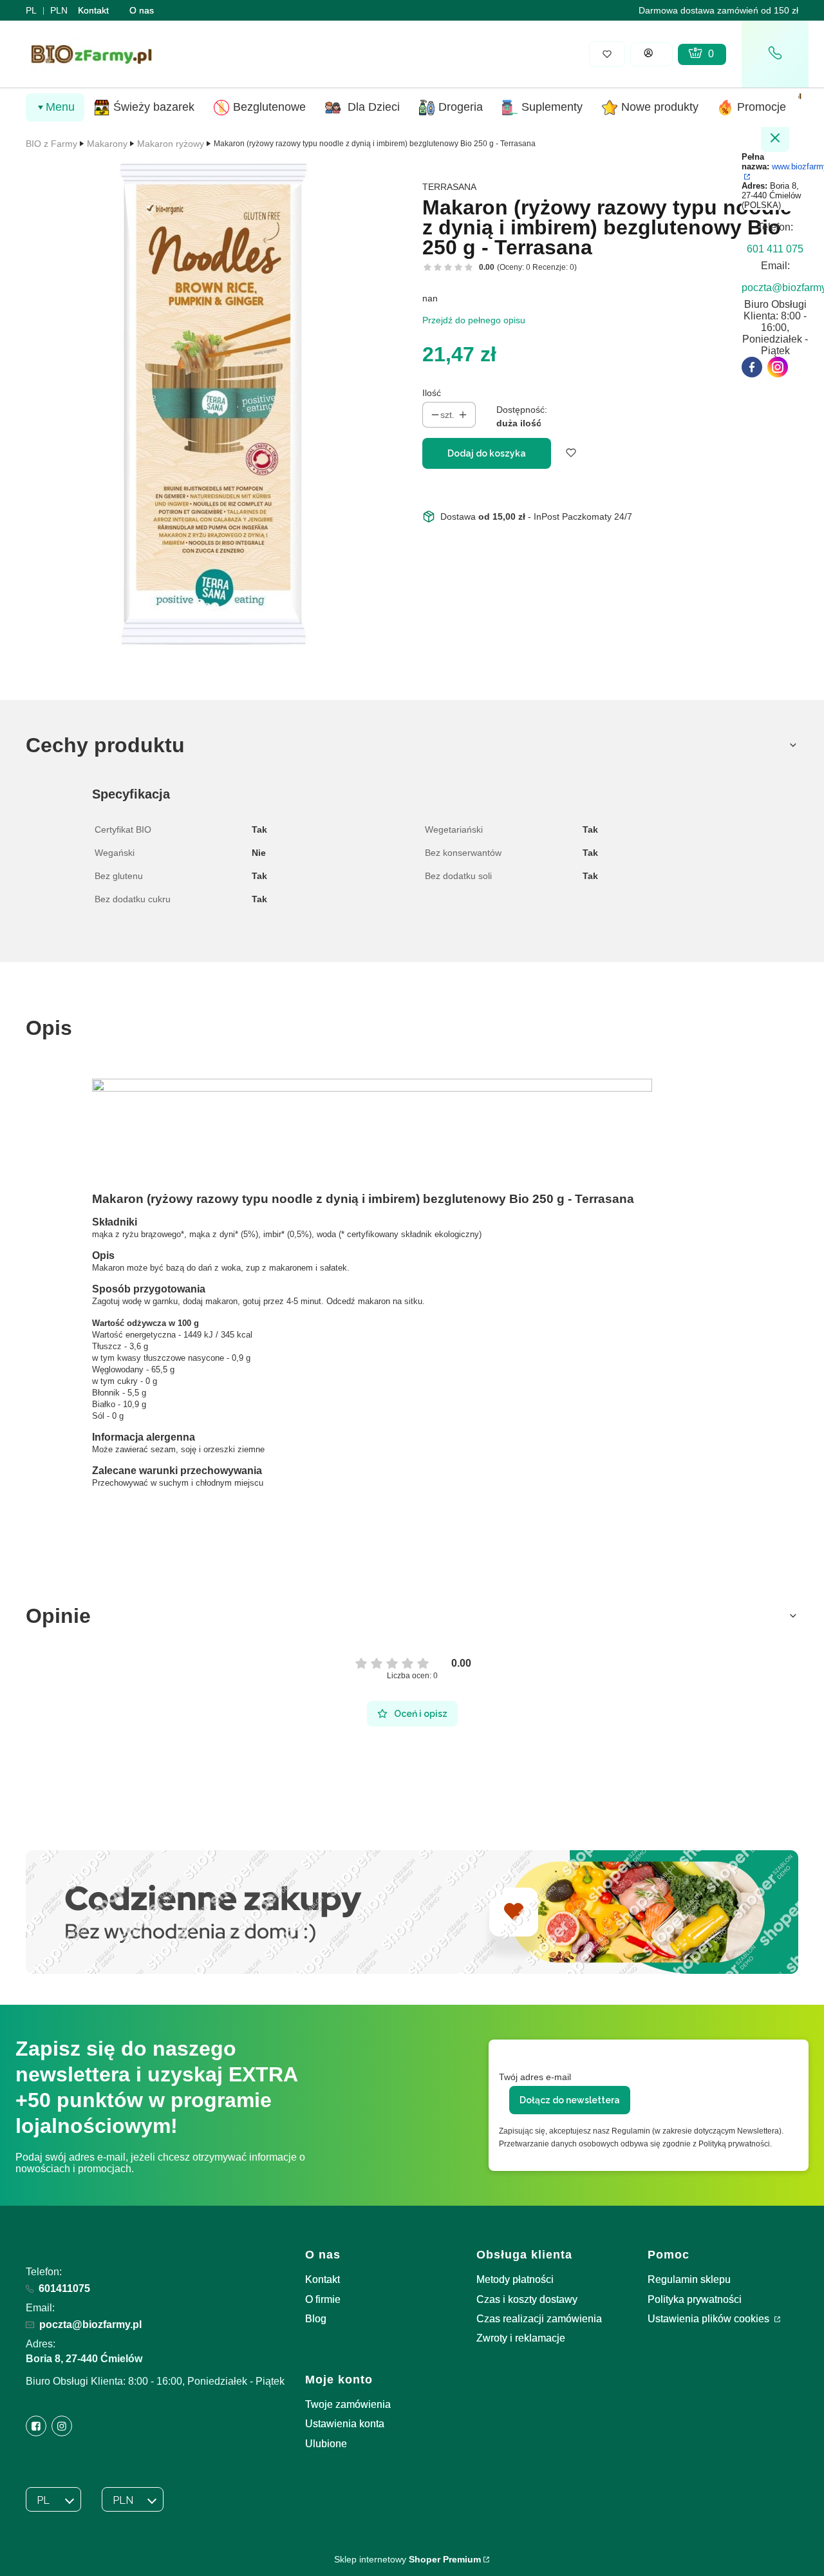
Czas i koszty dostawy (527, 2299)
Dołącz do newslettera (570, 2100)
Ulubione (326, 2444)
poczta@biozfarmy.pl (90, 2325)
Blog (316, 2319)
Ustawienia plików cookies (710, 2319)
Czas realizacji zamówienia (539, 2319)
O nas (142, 10)
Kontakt (93, 10)
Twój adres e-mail (535, 2077)
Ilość (432, 393)
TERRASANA (449, 187)
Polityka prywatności (695, 2299)
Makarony (107, 144)
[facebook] (752, 367)
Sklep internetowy (407, 2559)
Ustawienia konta (345, 2424)
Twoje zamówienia (348, 2404)
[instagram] (778, 367)
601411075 (64, 2288)
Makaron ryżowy (171, 144)
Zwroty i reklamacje (521, 2338)
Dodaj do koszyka (487, 453)
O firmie (323, 2299)
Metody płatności (515, 2279)
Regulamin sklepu (689, 2279)
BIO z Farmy (51, 144)
